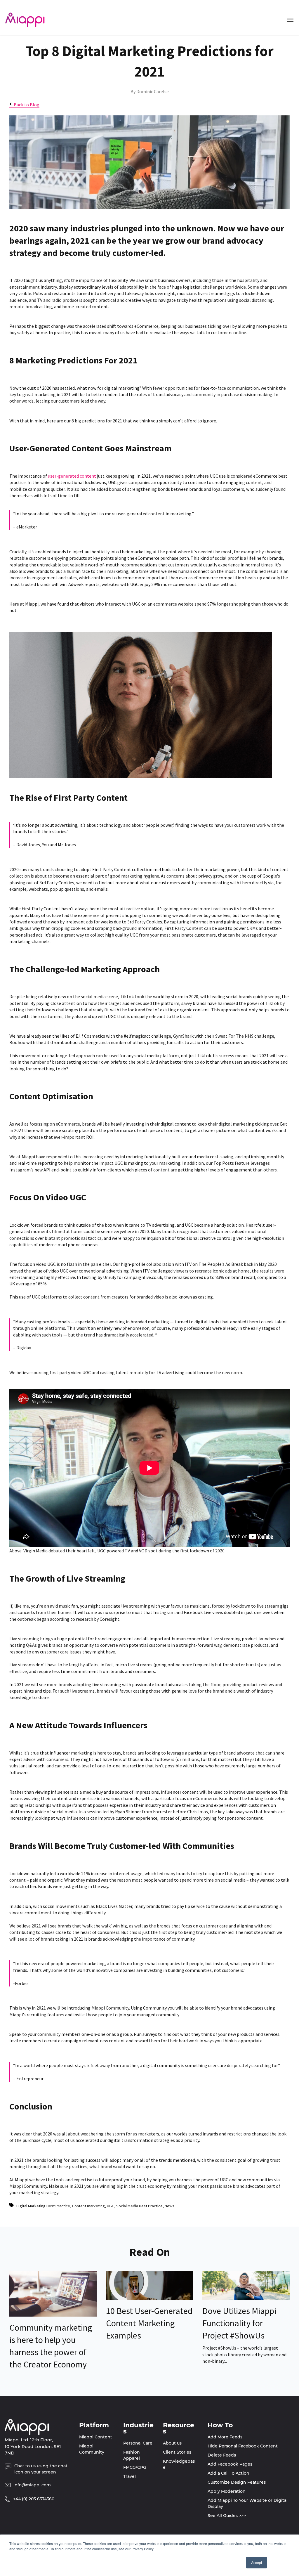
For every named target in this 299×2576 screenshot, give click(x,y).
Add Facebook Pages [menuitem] (230, 2464)
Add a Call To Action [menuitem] (228, 2473)
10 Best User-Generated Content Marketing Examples (149, 2323)
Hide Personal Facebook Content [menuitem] (243, 2446)
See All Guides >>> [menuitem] (227, 2516)
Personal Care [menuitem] (138, 2443)
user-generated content (72, 476)
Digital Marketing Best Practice (43, 2206)
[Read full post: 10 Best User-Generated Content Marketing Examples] (150, 2298)
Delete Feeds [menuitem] (222, 2455)
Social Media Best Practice (139, 2206)
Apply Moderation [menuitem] (227, 2491)
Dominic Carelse (153, 91)
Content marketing (88, 2206)
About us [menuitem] (172, 2443)
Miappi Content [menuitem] (96, 2437)
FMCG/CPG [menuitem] (135, 2467)
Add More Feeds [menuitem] (225, 2437)
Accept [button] (257, 2562)
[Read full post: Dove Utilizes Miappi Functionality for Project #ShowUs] (246, 2298)
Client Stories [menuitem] (177, 2452)
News (170, 2206)
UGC (111, 2206)
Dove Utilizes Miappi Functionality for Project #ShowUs (239, 2323)
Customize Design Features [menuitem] (237, 2482)
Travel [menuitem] (129, 2476)
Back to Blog (27, 105)
